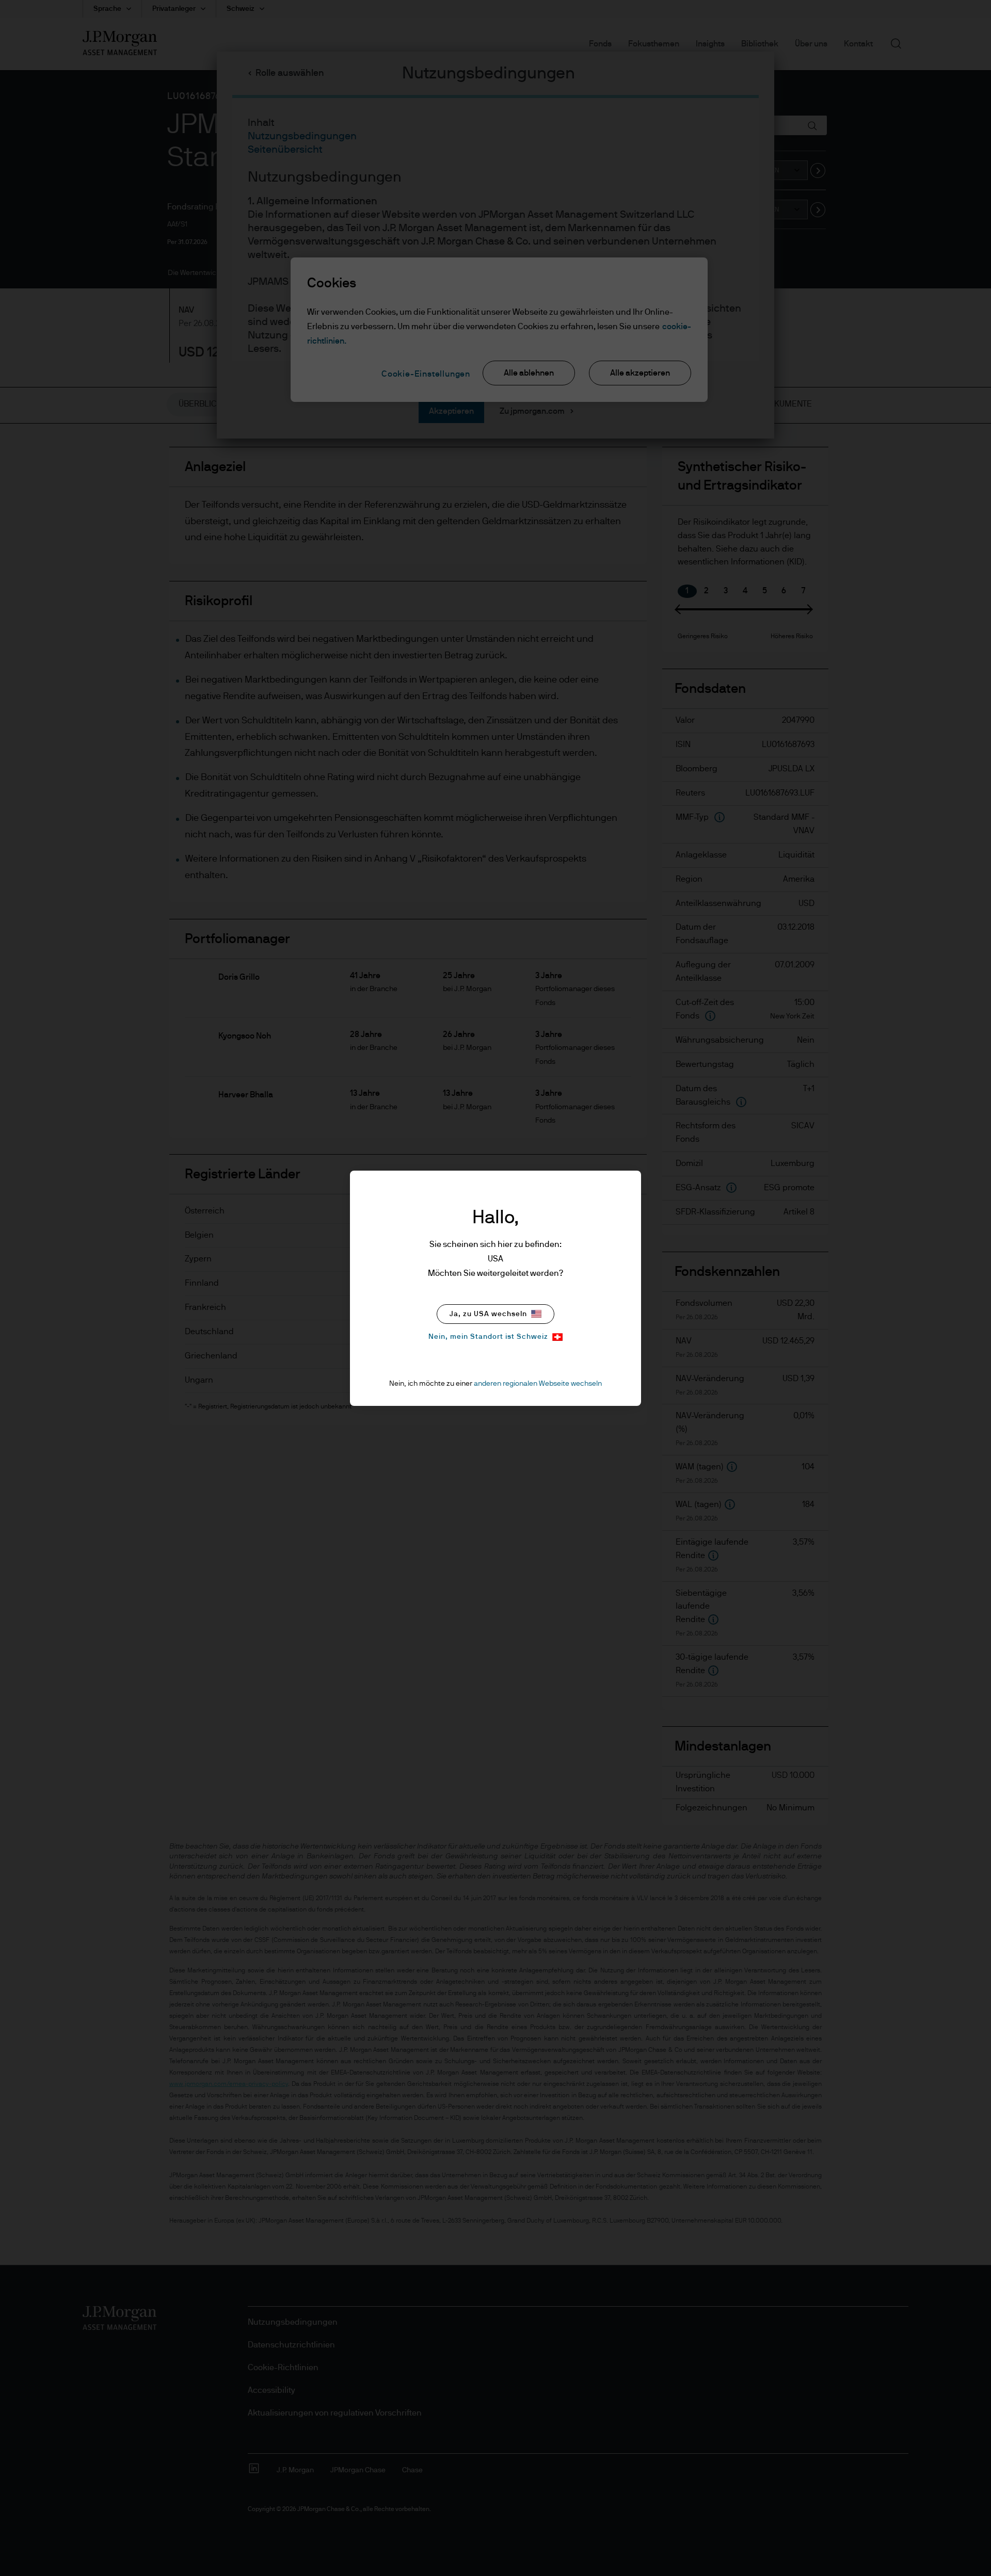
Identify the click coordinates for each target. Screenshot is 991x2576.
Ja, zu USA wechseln (488, 1314)
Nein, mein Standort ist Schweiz (488, 1337)
